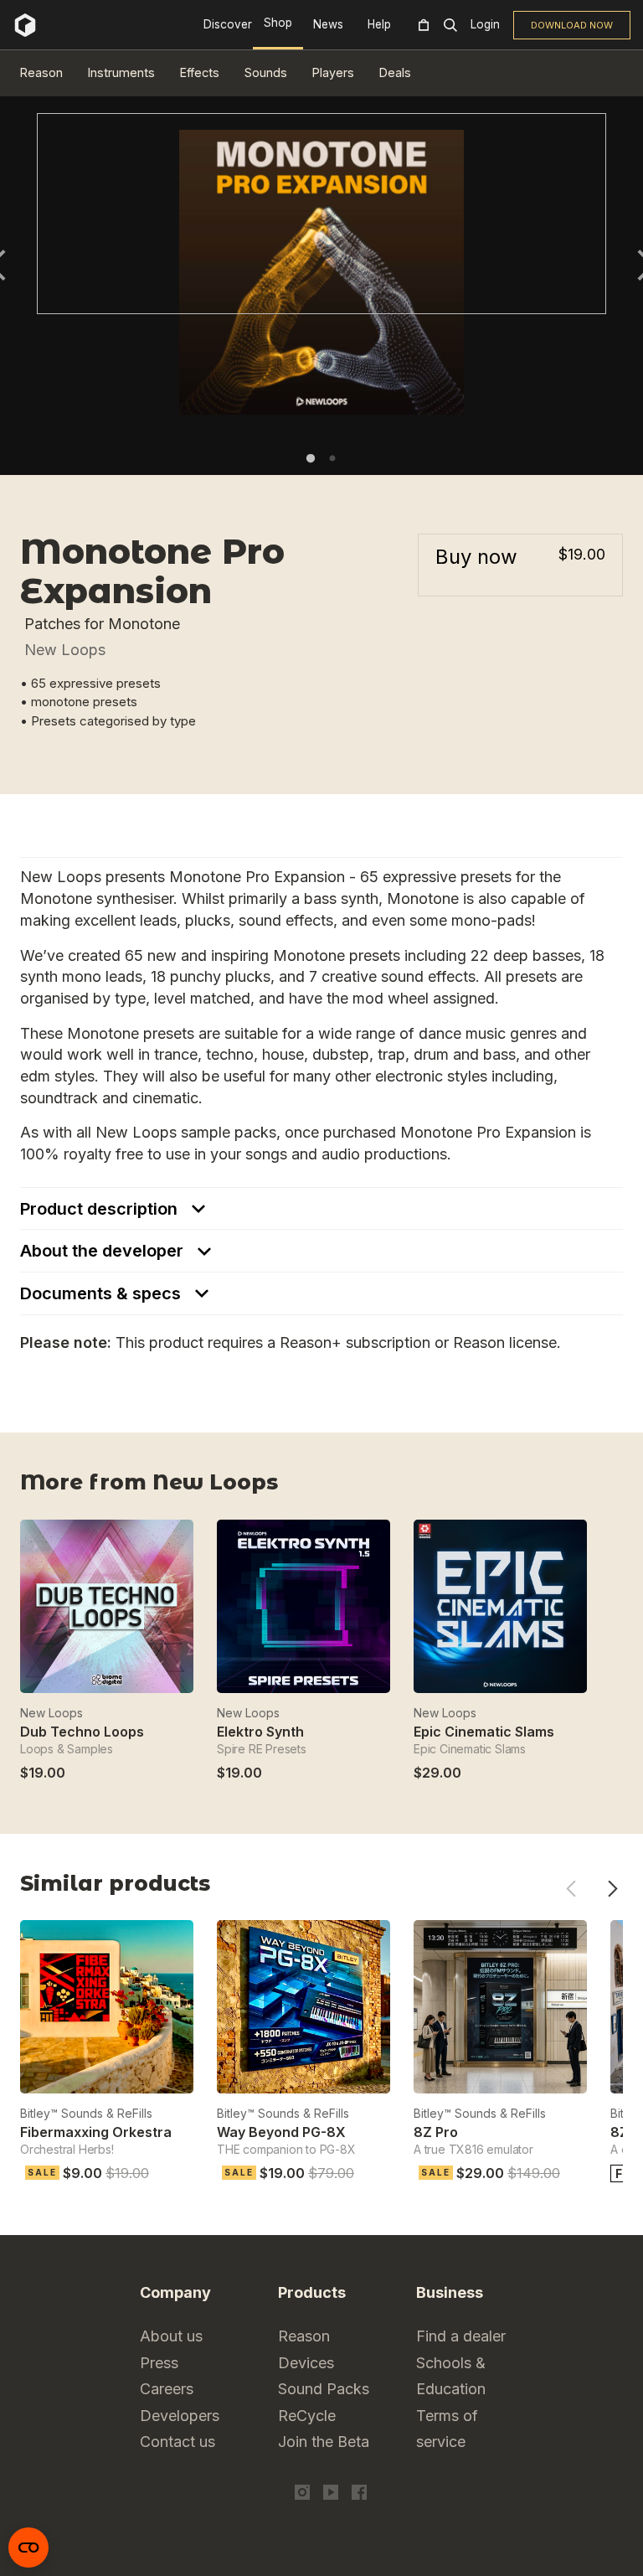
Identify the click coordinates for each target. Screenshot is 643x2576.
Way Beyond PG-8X (281, 2132)
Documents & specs (103, 1293)
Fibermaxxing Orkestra (96, 2132)
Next (612, 1889)
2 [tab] (332, 458)
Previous (571, 1889)
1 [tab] (311, 458)
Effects (200, 72)
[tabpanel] (321, 214)
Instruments (121, 72)
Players (333, 72)
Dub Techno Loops (82, 1732)
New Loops (65, 650)
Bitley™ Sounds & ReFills (86, 2113)
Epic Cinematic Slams (484, 1732)
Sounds (266, 72)
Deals (395, 72)
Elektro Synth (260, 1732)
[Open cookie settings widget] (28, 2548)
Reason (41, 72)
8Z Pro (436, 2132)
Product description (101, 1209)
